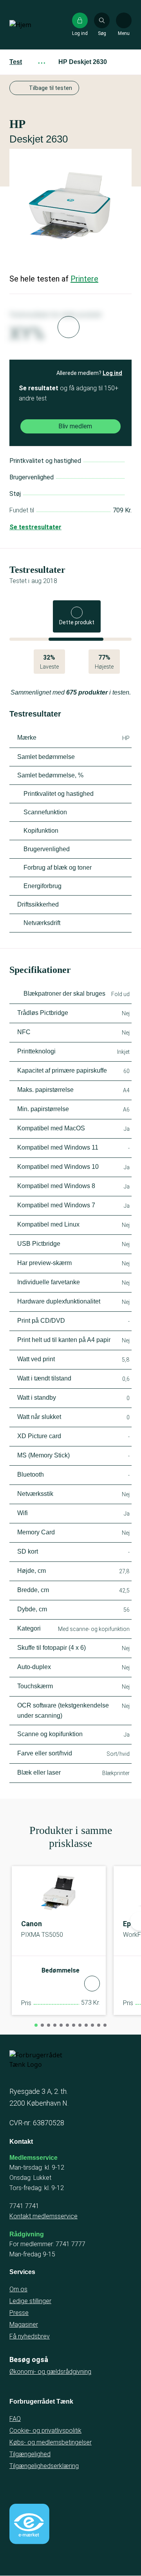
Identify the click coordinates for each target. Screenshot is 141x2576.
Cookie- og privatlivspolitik (45, 2431)
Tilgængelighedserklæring (44, 2466)
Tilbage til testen (51, 88)
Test (16, 62)
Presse (19, 2313)
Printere (84, 279)
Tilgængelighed (30, 2454)
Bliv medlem (75, 426)
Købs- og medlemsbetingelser (51, 2442)
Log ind (112, 373)
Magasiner (24, 2325)
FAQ (15, 2419)
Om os (18, 2289)
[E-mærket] (29, 2524)
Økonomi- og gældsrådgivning (50, 2372)
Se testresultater (35, 527)
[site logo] (34, 25)
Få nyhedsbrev (30, 2336)
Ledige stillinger (30, 2301)
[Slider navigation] (36, 2025)
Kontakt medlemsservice (43, 2216)
